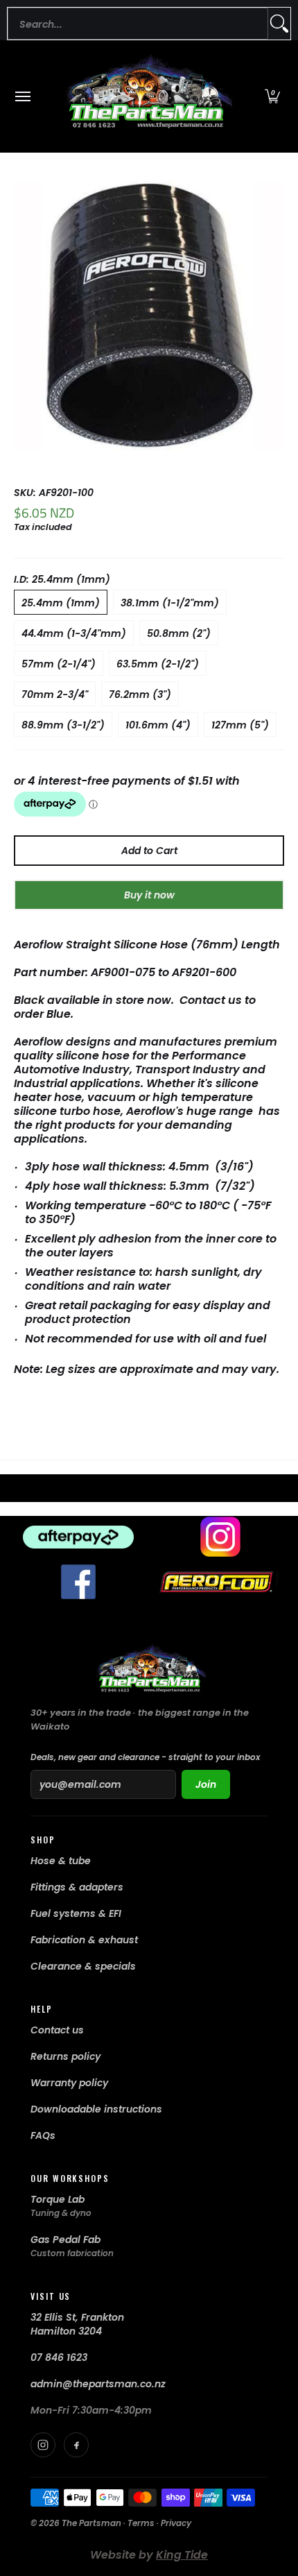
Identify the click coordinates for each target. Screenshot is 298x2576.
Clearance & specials (83, 1966)
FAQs (43, 2135)
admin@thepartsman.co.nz (98, 2384)
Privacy (176, 2523)
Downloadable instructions (96, 2109)
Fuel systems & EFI (76, 1913)
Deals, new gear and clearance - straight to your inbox (145, 1757)
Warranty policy (69, 2083)
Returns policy (65, 2056)
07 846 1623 (59, 2357)
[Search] (279, 24)
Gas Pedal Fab (65, 2240)
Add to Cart (149, 851)
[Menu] (22, 96)
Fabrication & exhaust (84, 1940)
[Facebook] (76, 2445)
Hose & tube (61, 1861)
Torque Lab (58, 2199)
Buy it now (149, 895)
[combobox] (138, 24)
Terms (141, 2523)
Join (206, 1784)
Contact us (57, 2030)
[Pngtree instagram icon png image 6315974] (220, 1537)
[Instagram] (43, 2445)
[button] (272, 96)
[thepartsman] (146, 96)
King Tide (182, 2555)
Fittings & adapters (77, 1887)
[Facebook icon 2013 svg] (78, 1582)
